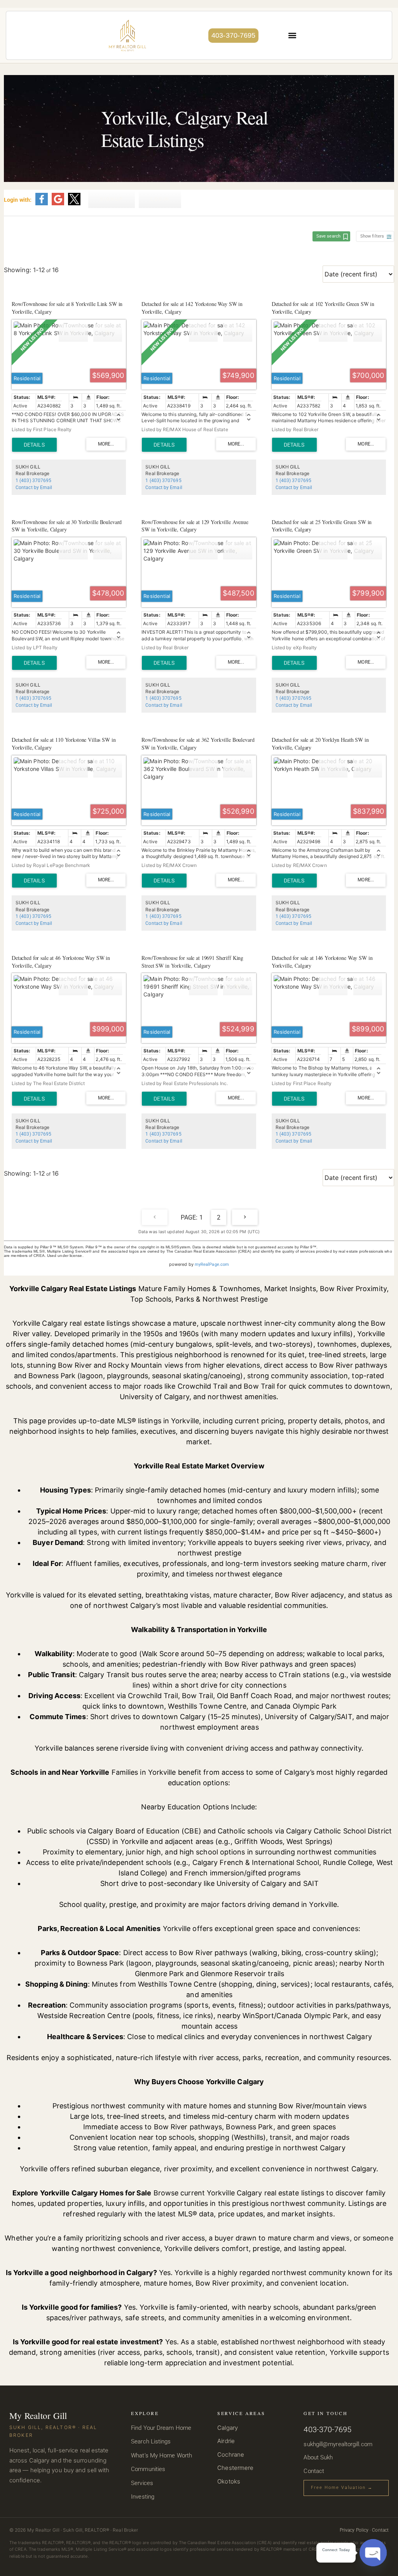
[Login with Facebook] (42, 204)
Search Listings (151, 2441)
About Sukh (318, 2457)
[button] (292, 36)
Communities (148, 2469)
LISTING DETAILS (34, 445)
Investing (143, 2497)
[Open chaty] (373, 2553)
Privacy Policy (354, 2530)
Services (142, 2483)
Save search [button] (328, 236)
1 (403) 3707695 (33, 481)
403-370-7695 (233, 35)
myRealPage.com (212, 1264)
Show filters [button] (372, 236)
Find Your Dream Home (161, 2428)
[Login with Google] (58, 204)
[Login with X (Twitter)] (74, 204)
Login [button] (160, 199)
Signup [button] (112, 199)
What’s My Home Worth (161, 2455)
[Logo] (127, 35)
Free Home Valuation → (342, 2488)
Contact (314, 2471)
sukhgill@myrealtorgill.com (338, 2444)
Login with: (18, 200)
